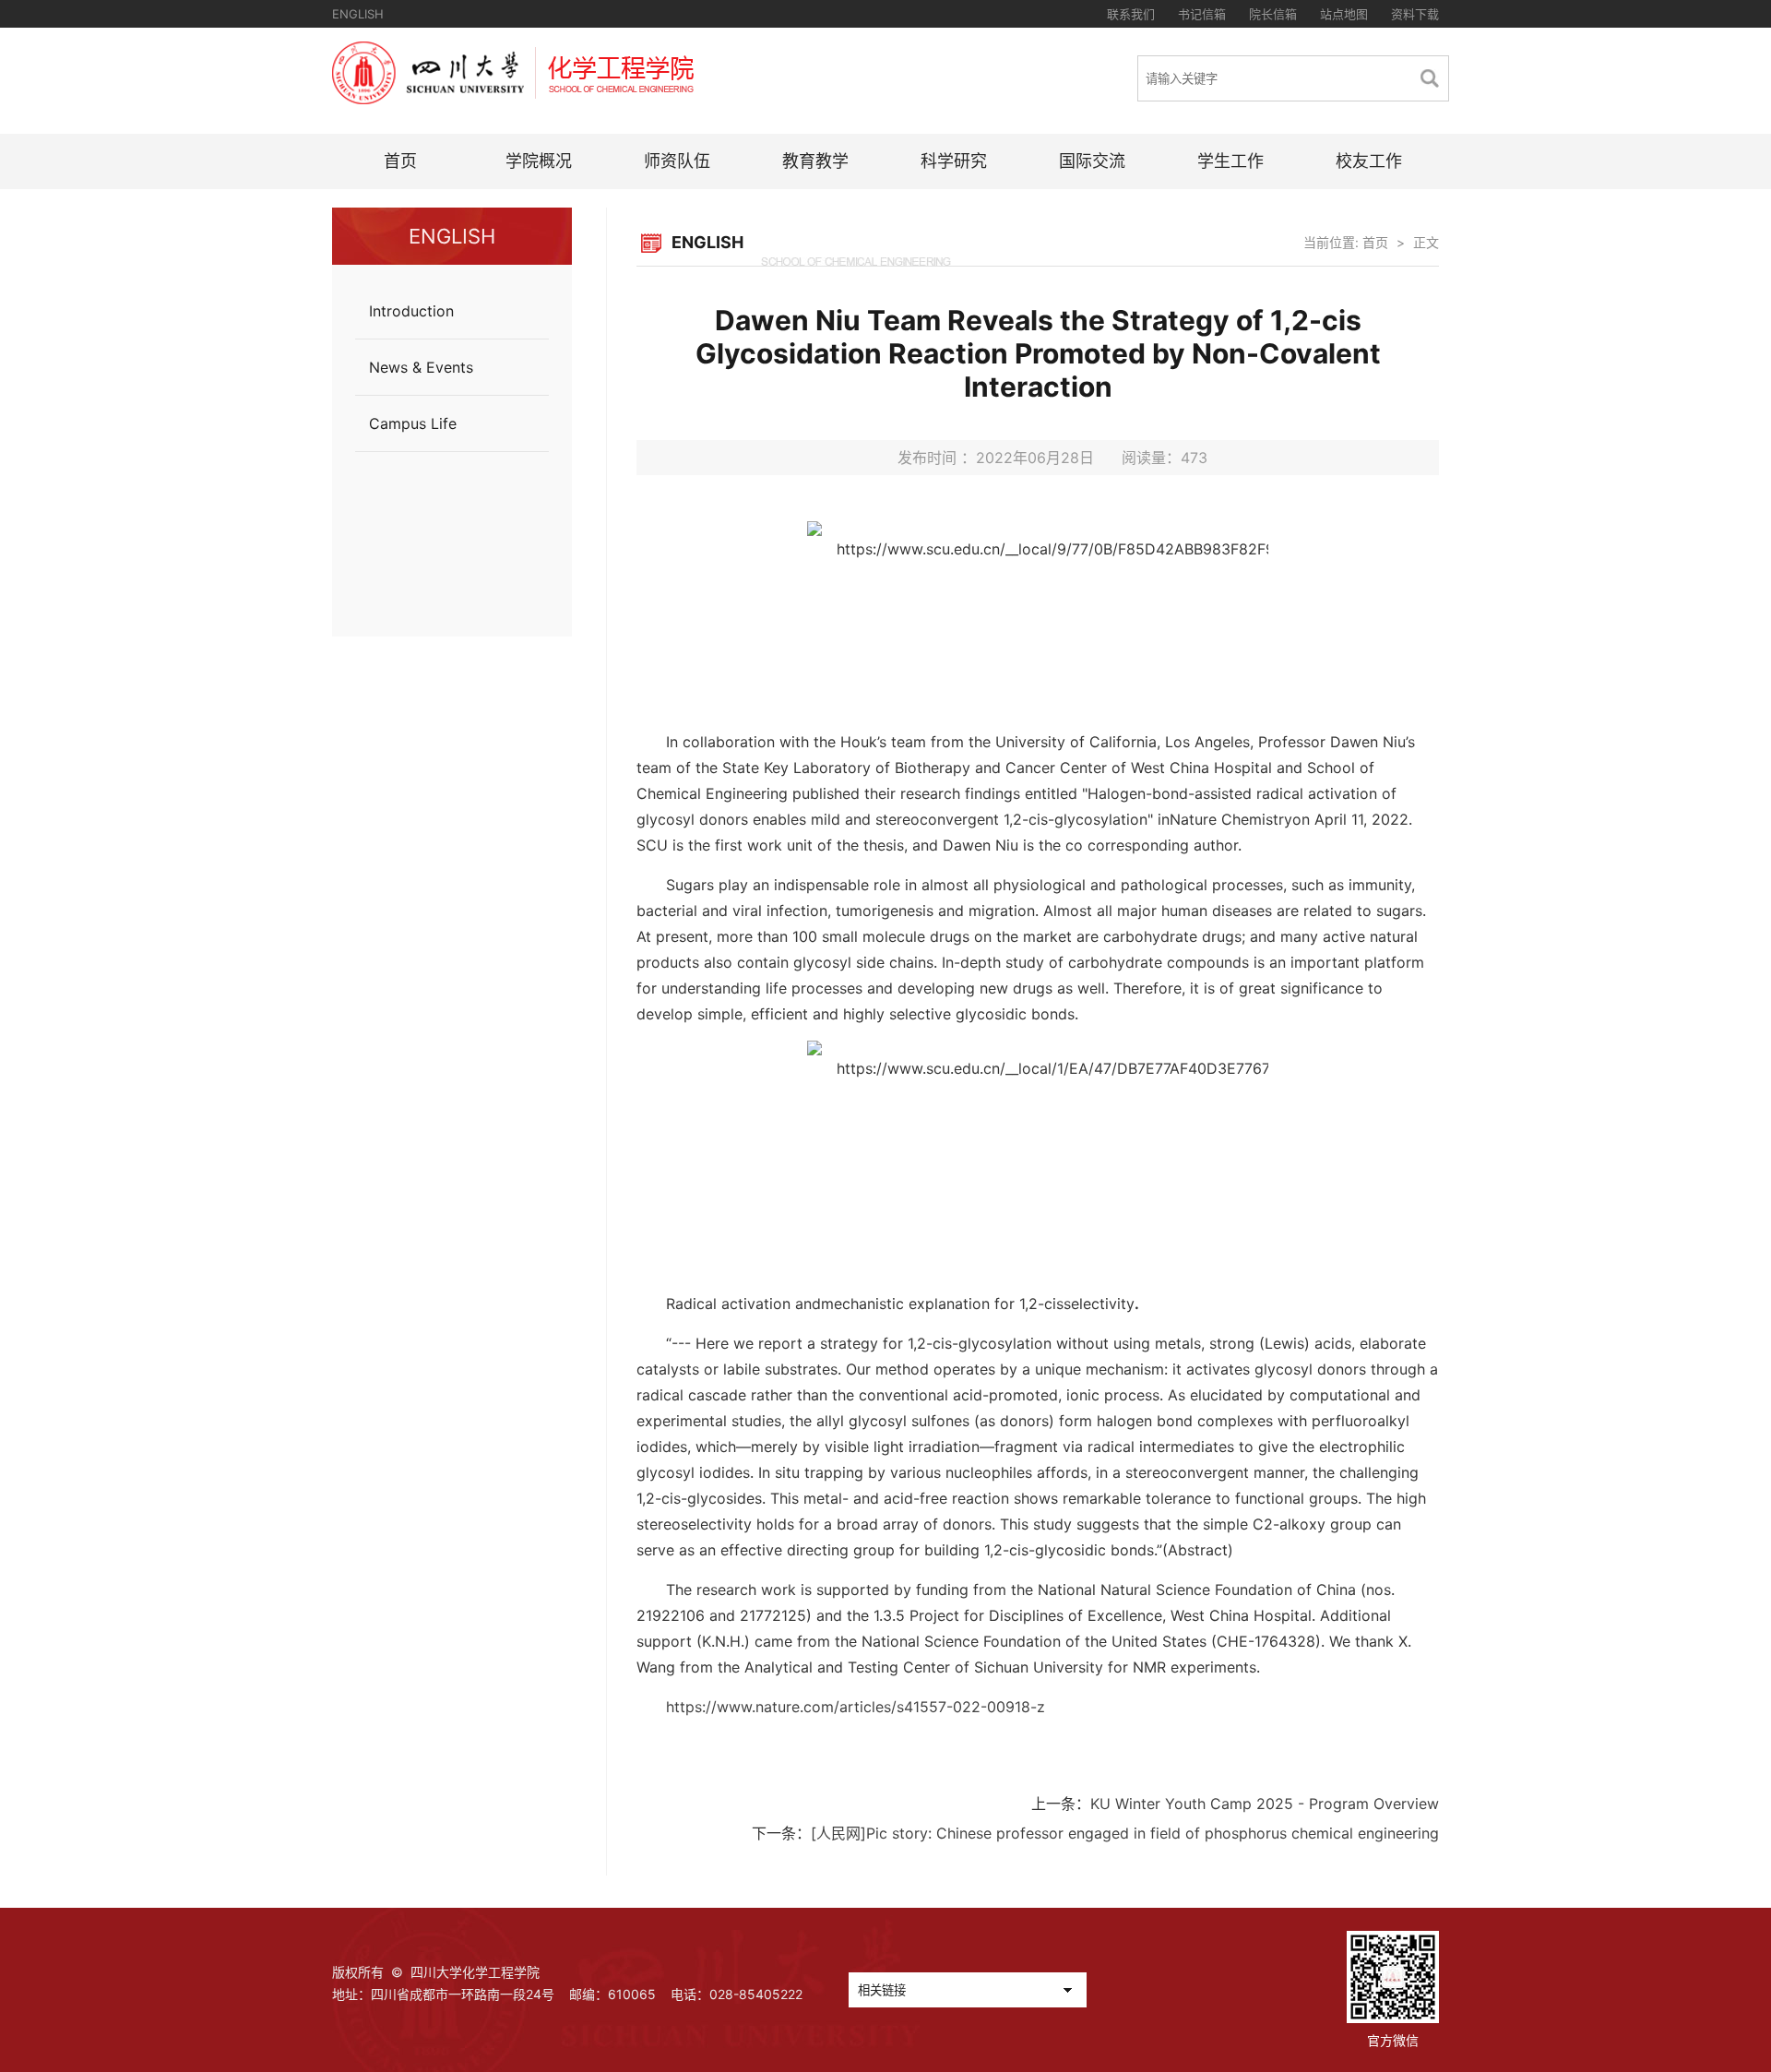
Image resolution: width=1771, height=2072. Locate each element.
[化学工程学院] (513, 99)
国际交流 (1092, 161)
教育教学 (815, 161)
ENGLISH (358, 14)
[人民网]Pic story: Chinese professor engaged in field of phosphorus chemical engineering (1125, 1833)
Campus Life (413, 423)
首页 (400, 161)
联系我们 (1131, 14)
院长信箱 (1273, 14)
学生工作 (1230, 161)
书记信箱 (1202, 14)
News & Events (421, 367)
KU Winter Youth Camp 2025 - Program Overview (1265, 1804)
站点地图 (1344, 14)
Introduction (411, 311)
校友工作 (1369, 161)
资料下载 (1415, 14)
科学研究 (954, 161)
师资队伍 (677, 161)
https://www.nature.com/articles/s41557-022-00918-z (856, 1707)
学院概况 (539, 161)
